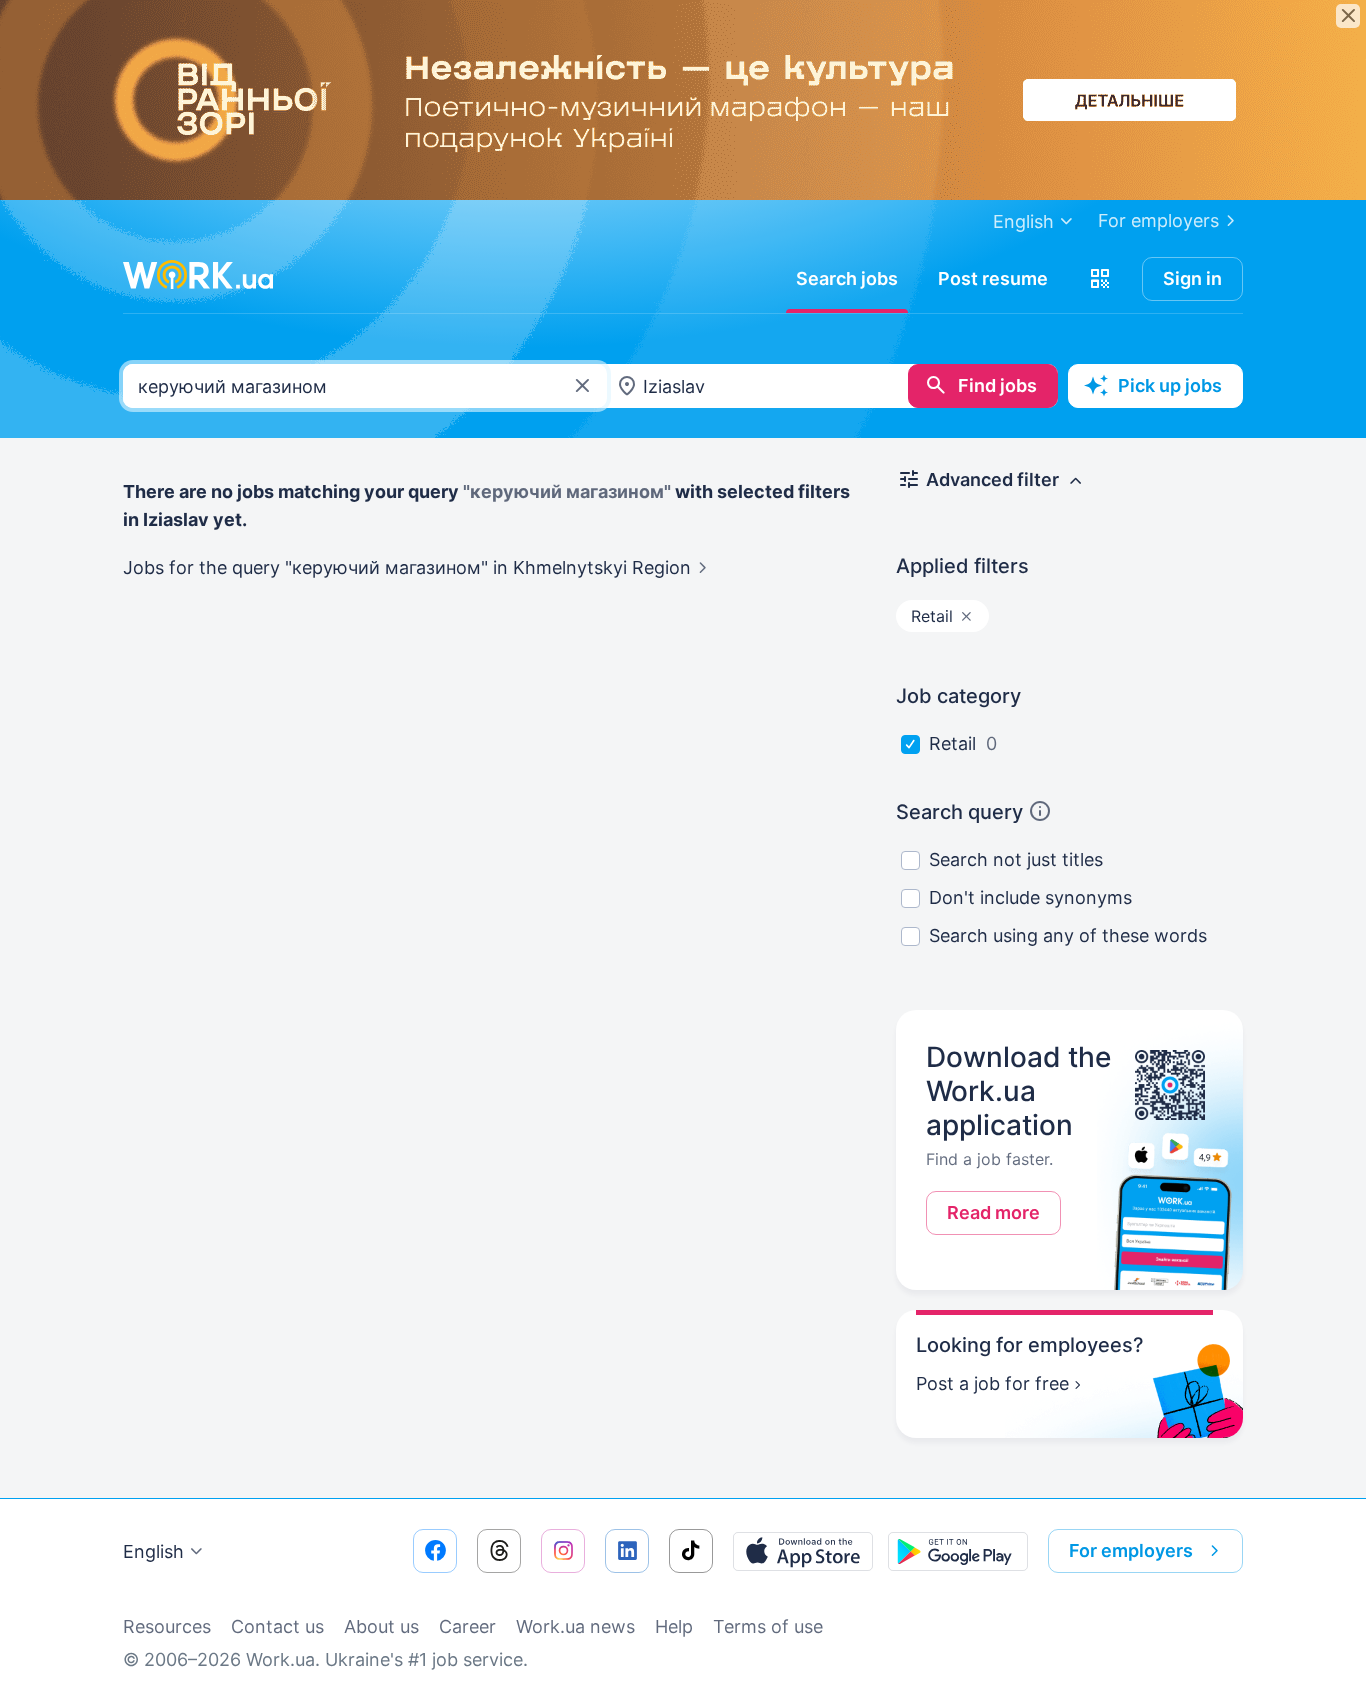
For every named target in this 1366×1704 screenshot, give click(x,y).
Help (674, 1626)
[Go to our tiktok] (691, 1551)
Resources (167, 1626)
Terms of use (768, 1626)
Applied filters (962, 566)
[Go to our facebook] (435, 1551)
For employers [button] (1131, 1550)
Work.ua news (575, 1626)
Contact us (277, 1626)
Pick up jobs (1170, 385)
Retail (952, 743)
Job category (958, 696)
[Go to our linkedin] (627, 1551)
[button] (1100, 279)
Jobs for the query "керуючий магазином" (407, 567)
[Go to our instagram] (563, 1551)
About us (381, 1626)
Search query (959, 812)
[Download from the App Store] (803, 1551)
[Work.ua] (198, 275)
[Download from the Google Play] (958, 1551)
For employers (1158, 220)
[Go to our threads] (499, 1551)
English (153, 1551)
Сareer (467, 1626)
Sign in (1192, 278)
